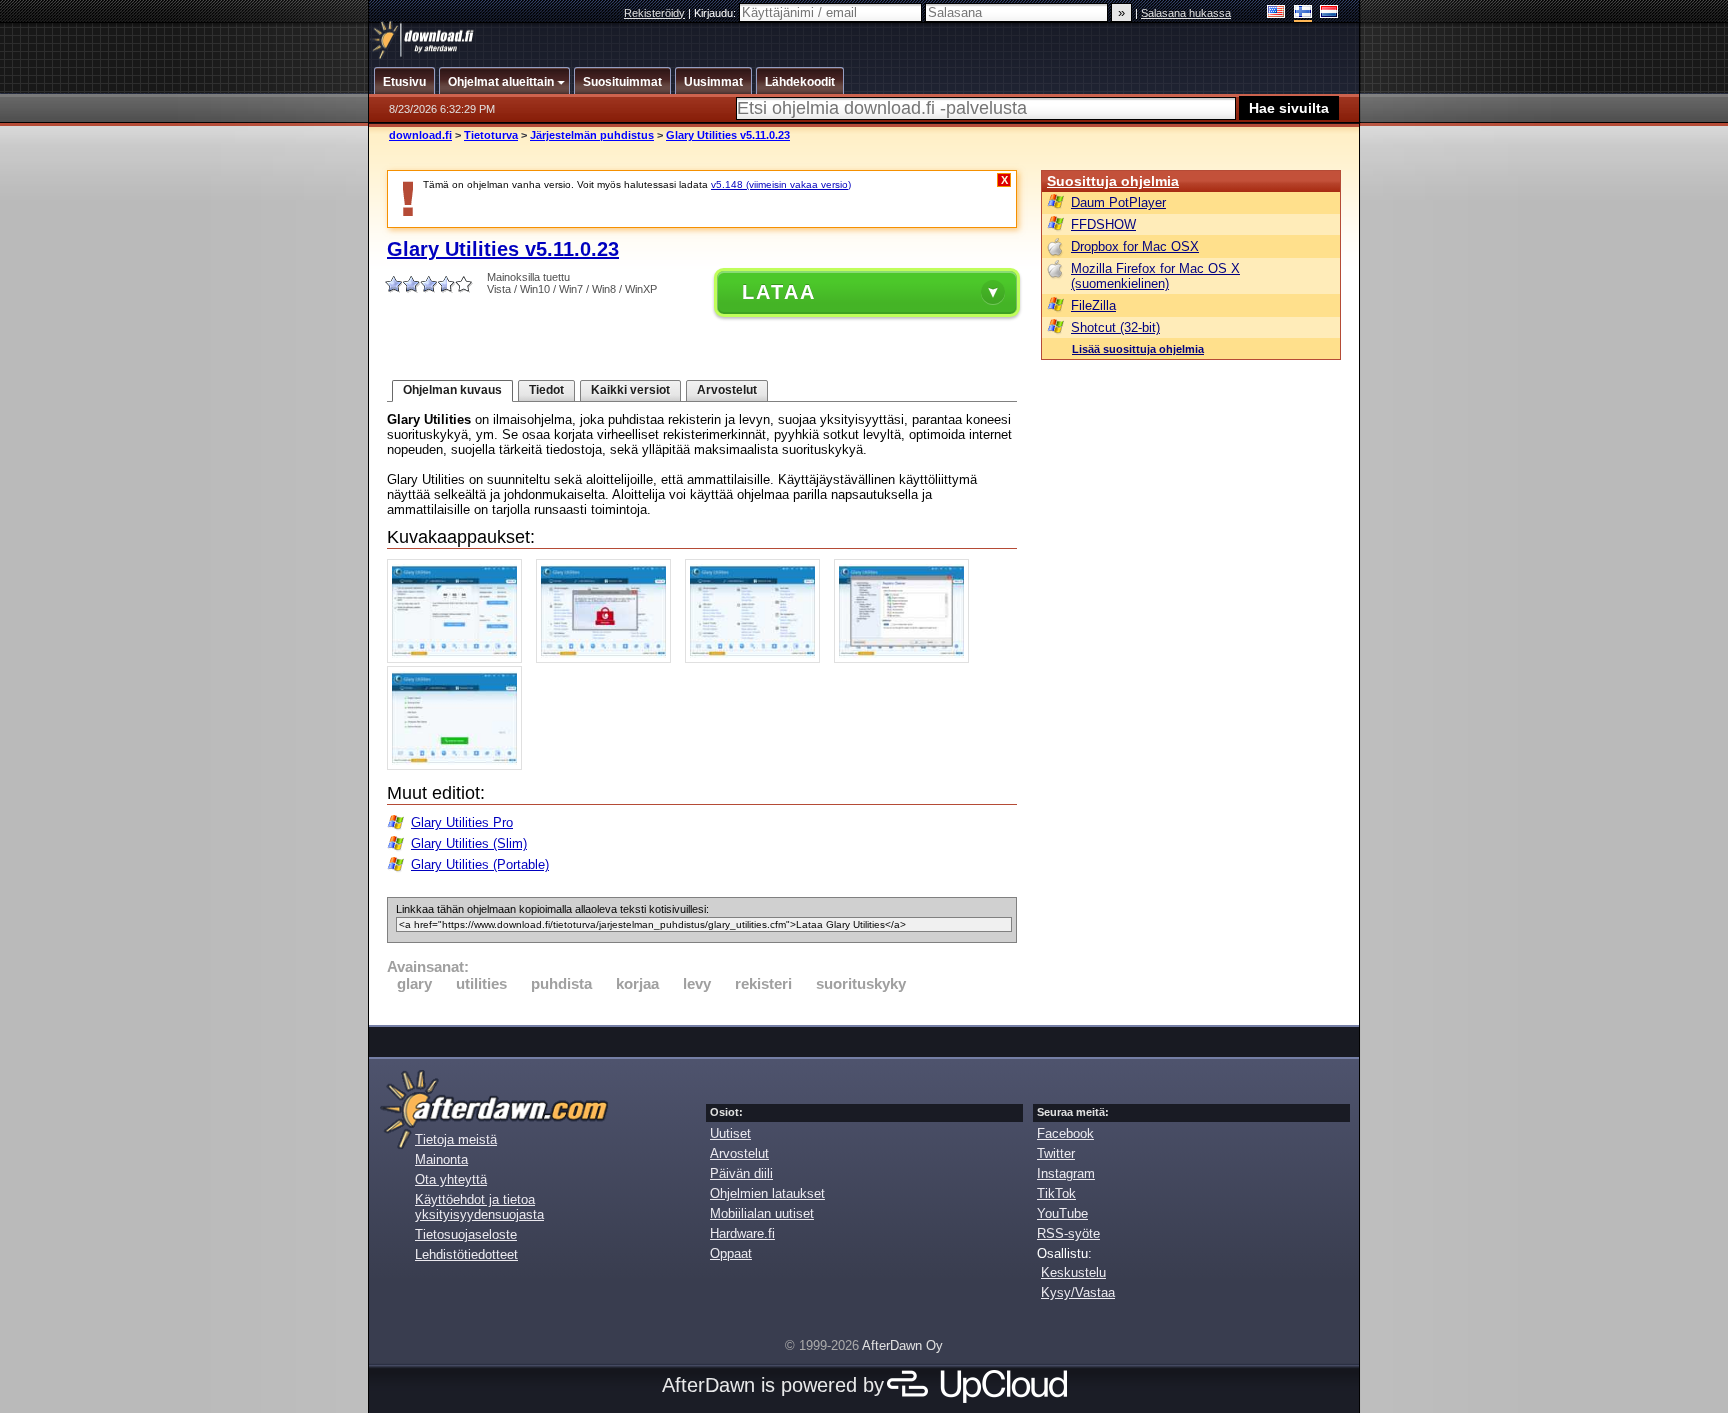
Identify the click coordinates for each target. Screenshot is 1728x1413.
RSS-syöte (1068, 1233)
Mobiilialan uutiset (762, 1213)
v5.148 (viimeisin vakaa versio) (781, 184)
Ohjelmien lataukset (767, 1193)
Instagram (1066, 1173)
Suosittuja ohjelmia (1113, 181)
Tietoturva (491, 135)
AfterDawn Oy (902, 1345)
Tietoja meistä (456, 1139)
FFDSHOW (1103, 224)
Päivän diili (741, 1173)
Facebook (1065, 1133)
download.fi (420, 135)
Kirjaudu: (716, 13)
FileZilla (1093, 305)
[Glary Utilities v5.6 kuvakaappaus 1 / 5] (459, 658)
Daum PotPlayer (1118, 202)
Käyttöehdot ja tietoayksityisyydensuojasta (479, 1207)
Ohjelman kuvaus (452, 390)
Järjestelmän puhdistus (592, 135)
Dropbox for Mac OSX (1135, 246)
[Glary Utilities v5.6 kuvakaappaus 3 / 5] (757, 658)
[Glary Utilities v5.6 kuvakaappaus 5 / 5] (459, 765)
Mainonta (441, 1159)
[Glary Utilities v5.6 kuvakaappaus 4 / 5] (906, 658)
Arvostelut (727, 390)
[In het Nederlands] (1329, 13)
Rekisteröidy (654, 13)
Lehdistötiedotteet (466, 1254)
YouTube (1062, 1213)
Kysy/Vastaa (1078, 1292)
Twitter (1056, 1153)
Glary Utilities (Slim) (469, 843)
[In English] (1276, 13)
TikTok (1056, 1193)
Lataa (779, 292)
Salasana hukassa (1186, 13)
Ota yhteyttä (451, 1179)
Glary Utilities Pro (462, 822)
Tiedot (546, 390)
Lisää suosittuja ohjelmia (1138, 349)
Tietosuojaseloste (466, 1234)
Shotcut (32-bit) (1115, 327)
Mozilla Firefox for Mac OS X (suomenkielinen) (1155, 276)
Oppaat (731, 1253)
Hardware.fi (742, 1233)
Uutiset (730, 1133)
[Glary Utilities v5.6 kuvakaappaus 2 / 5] (608, 658)
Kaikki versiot (630, 390)
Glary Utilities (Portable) (480, 864)
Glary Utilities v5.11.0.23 (728, 135)
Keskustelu (1073, 1272)
